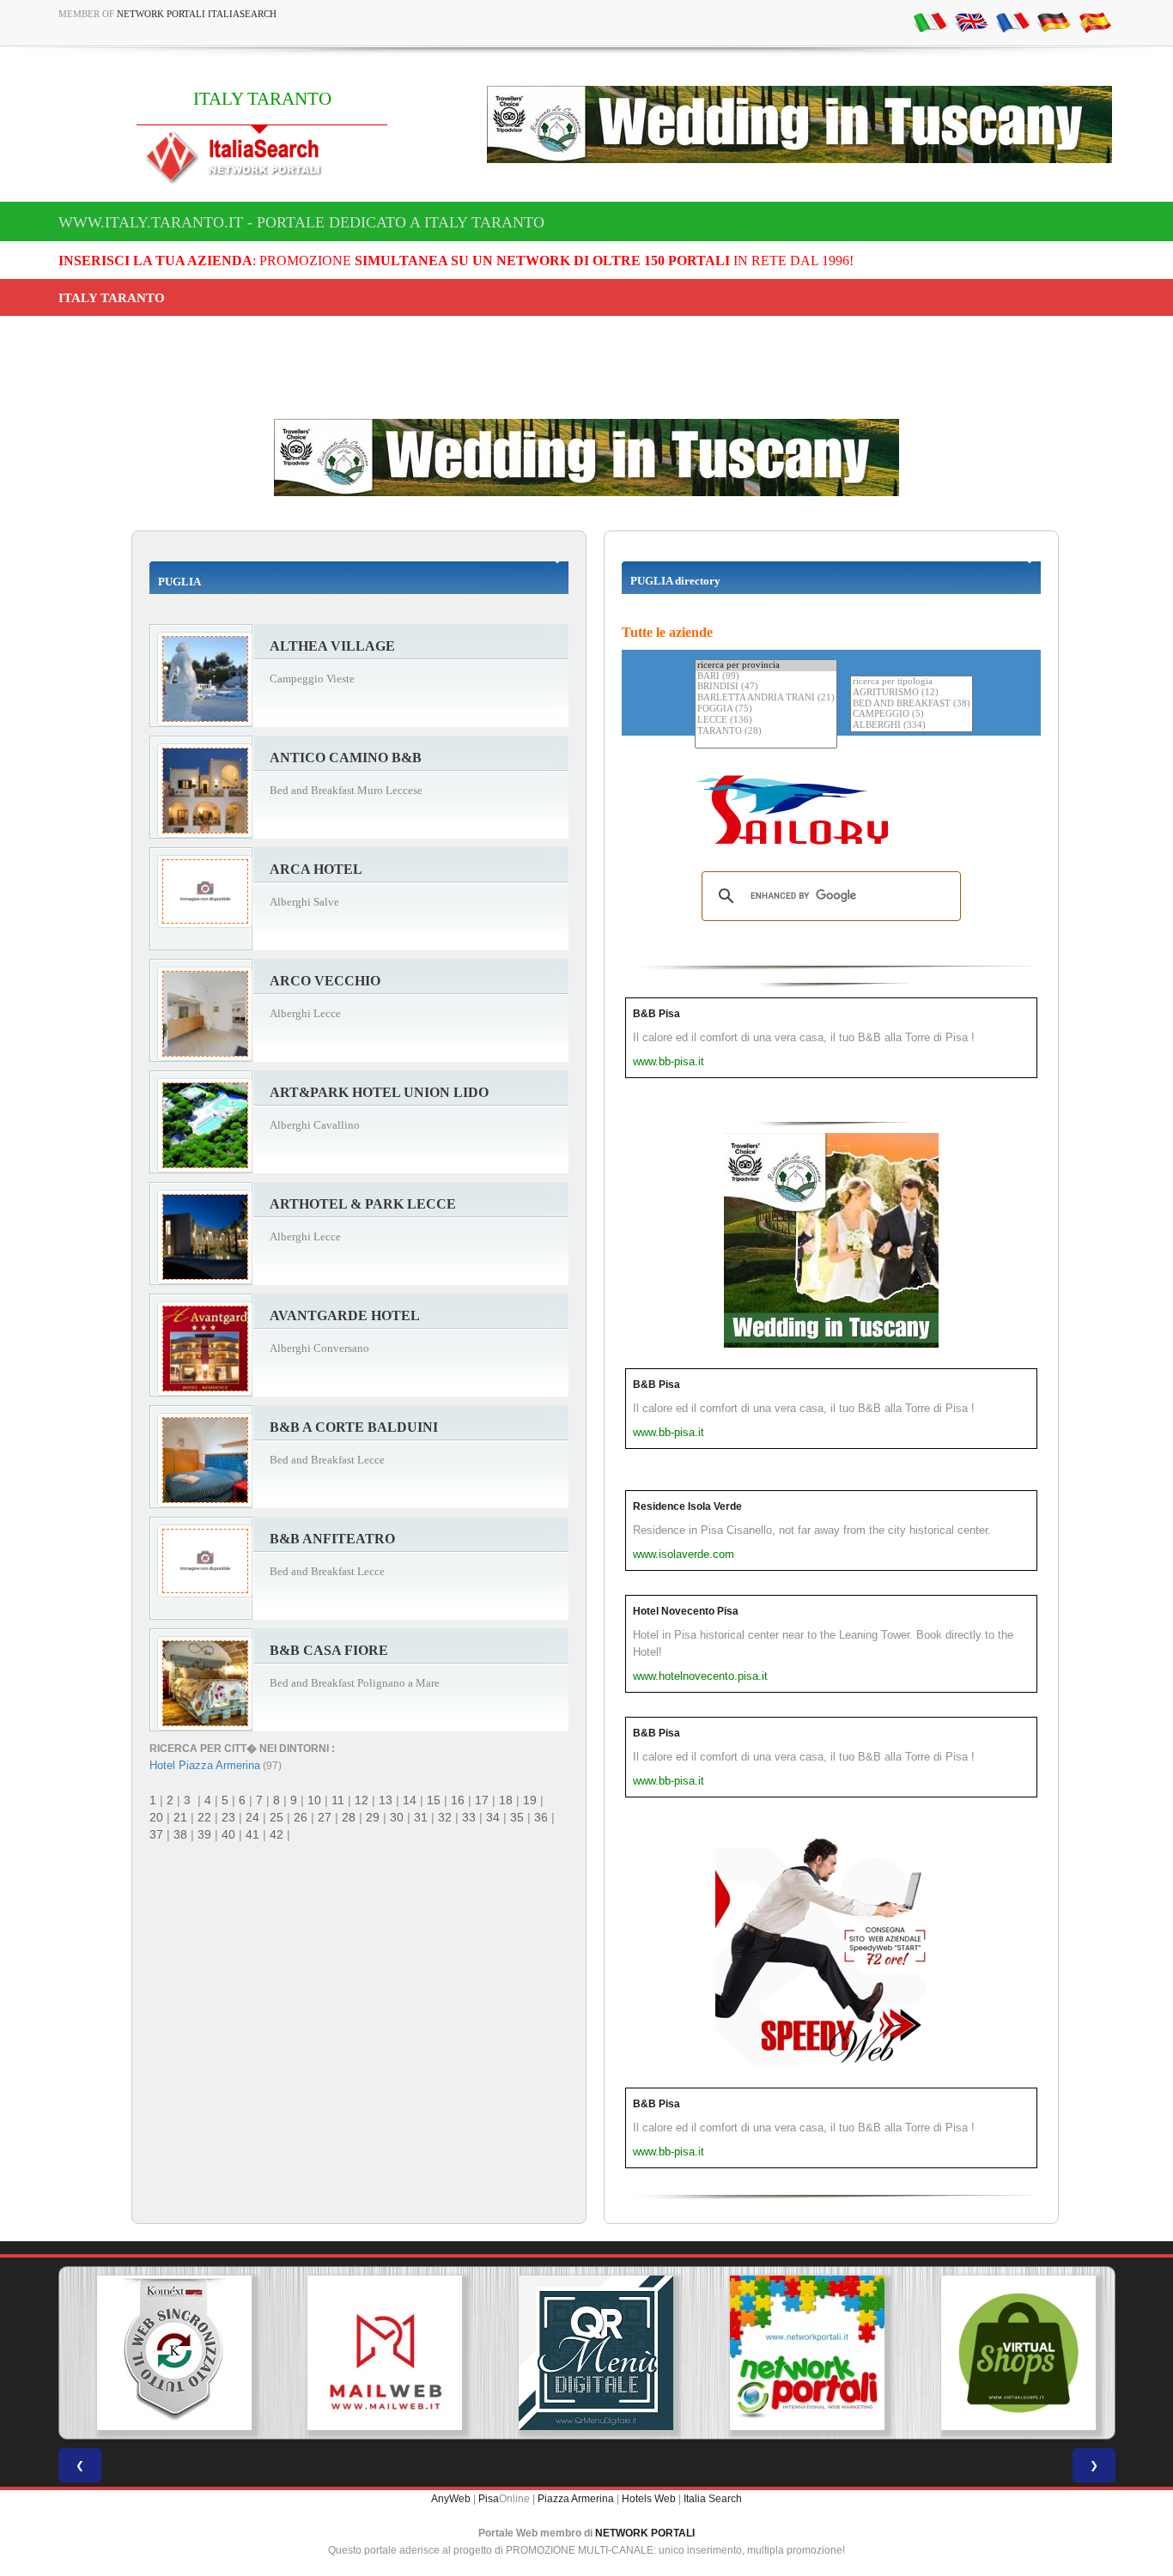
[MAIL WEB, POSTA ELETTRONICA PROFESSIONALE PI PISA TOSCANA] (375, 2353)
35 (517, 1817)
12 (362, 1800)
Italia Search (713, 2499)
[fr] (1012, 21)
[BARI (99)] (766, 677)
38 (180, 1834)
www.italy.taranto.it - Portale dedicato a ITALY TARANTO (301, 222)
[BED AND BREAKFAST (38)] (912, 704)
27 (325, 1817)
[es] (1095, 21)
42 (277, 1834)
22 (204, 1817)
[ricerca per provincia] (766, 666)
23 (228, 1817)
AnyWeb (451, 2499)
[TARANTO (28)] (766, 732)
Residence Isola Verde (687, 1506)
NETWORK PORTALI (645, 2533)
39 (204, 1834)
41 (252, 1834)
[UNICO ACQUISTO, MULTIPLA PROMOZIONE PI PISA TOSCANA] (798, 2353)
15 (434, 1800)
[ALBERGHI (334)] (912, 726)
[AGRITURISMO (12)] (912, 693)
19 (530, 1800)
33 (469, 1817)
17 (482, 1800)
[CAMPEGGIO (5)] (912, 715)
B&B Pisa (656, 1014)
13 (386, 1800)
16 (458, 1800)
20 (156, 1817)
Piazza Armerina (576, 2499)
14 (410, 1800)
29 (373, 1817)
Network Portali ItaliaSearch (197, 14)
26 (301, 1817)
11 (338, 1800)
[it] (930, 21)
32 (445, 1817)
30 (397, 1817)
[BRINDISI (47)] (766, 687)
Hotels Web (649, 2499)
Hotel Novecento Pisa (686, 1611)
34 (493, 1817)
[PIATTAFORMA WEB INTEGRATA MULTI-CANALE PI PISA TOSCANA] (164, 2353)
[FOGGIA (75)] (766, 709)
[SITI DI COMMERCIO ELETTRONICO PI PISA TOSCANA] (1009, 2353)
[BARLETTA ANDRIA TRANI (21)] (766, 698)
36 (541, 1817)
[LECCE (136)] (766, 721)
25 (277, 1817)
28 (349, 1817)
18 (506, 1800)
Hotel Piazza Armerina (205, 1765)
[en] (971, 21)
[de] (1054, 21)
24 (252, 1817)
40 (228, 1834)
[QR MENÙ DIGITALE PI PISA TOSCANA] (586, 2353)
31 (421, 1817)
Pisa (489, 2499)
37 (156, 1834)
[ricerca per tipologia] (912, 682)
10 (314, 1800)
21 (180, 1817)
